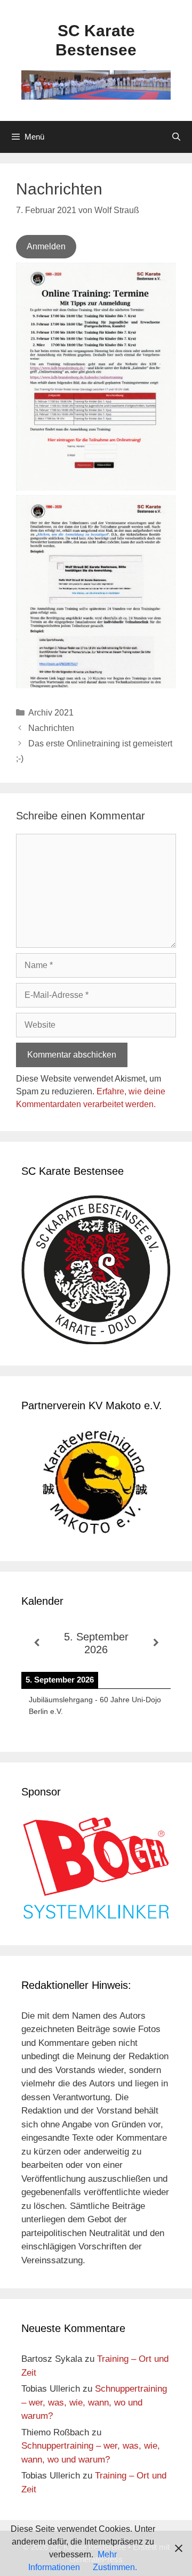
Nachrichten (51, 728)
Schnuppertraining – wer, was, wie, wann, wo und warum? (94, 2402)
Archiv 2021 (51, 713)
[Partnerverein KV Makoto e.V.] (96, 1485)
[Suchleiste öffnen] (176, 137)
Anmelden (46, 246)
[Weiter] (156, 1643)
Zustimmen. (115, 2567)
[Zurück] (36, 1643)
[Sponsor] (96, 1917)
